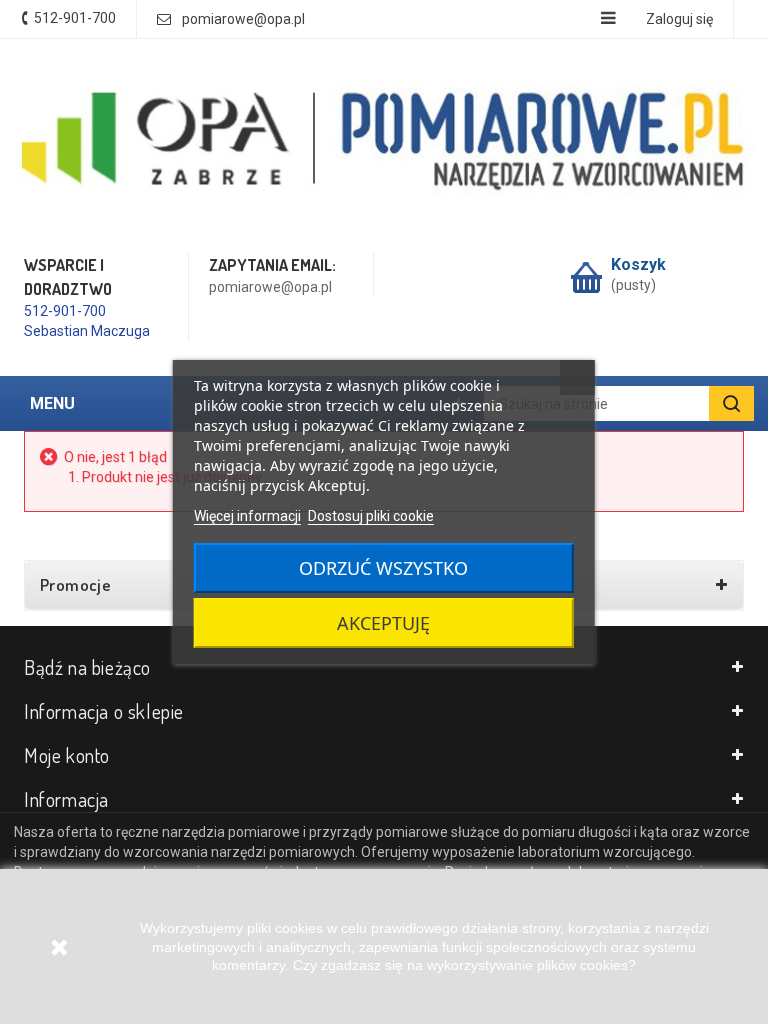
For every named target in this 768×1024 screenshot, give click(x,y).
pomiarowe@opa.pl (243, 19)
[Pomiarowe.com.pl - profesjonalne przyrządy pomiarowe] (384, 143)
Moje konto (67, 755)
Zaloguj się (679, 19)
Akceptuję (383, 623)
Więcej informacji (247, 516)
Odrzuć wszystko (383, 568)
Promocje (75, 585)
